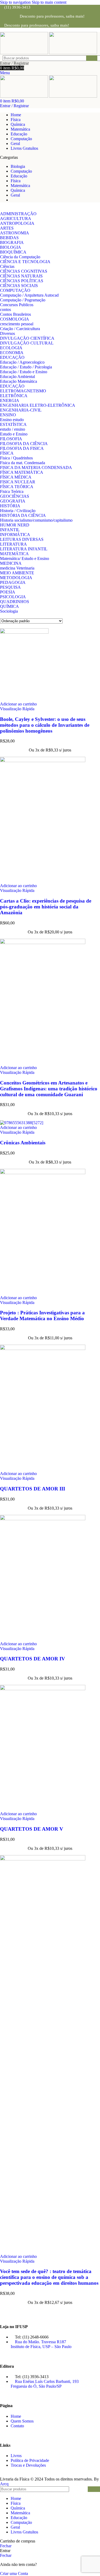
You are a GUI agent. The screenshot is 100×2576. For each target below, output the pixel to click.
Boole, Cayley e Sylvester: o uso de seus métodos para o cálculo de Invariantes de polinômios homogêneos (45, 725)
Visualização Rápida (17, 709)
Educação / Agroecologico (22, 362)
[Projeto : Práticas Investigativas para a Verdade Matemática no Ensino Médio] (43, 1173)
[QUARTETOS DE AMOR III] (43, 1349)
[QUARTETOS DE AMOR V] (43, 1689)
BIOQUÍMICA (13, 252)
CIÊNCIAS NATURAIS (21, 276)
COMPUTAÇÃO (15, 290)
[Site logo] (25, 53)
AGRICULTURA (16, 219)
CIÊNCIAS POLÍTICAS (22, 281)
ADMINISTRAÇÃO (18, 214)
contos (5, 309)
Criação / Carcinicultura (20, 329)
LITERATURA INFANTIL (24, 549)
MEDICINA (11, 563)
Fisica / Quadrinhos (16, 458)
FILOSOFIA (11, 439)
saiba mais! (75, 16)
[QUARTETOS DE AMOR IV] (43, 1519)
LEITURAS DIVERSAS (22, 539)
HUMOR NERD (15, 525)
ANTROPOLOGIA (17, 223)
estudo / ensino (13, 429)
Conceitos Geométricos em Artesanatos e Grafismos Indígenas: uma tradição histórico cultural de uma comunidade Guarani (49, 1089)
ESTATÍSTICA (13, 424)
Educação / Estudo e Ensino (24, 372)
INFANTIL (10, 530)
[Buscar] (92, 58)
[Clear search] (82, 58)
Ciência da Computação (20, 257)
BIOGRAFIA (12, 242)
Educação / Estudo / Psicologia (26, 367)
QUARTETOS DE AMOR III (33, 1489)
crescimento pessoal (17, 324)
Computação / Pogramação (23, 300)
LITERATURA (13, 544)
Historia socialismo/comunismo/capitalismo (36, 520)
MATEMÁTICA (14, 554)
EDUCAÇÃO (12, 357)
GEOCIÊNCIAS (15, 496)
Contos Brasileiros (15, 314)
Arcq (4, 2484)
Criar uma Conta (14, 2573)
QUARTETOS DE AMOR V (32, 1829)
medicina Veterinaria (17, 568)
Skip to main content (49, 2)
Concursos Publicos (17, 305)
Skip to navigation (16, 2)
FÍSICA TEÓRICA (17, 487)
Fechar (6, 2546)
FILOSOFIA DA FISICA (22, 448)
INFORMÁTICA (15, 535)
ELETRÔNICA (14, 396)
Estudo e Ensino (14, 434)
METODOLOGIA (16, 578)
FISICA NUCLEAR (18, 482)
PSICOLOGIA (13, 597)
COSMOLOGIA (15, 319)
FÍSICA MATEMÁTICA (22, 472)
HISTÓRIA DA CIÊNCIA (23, 515)
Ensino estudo (12, 420)
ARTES (7, 228)
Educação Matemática (19, 381)
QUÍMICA (9, 606)
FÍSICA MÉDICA (16, 477)
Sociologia (9, 611)
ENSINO (8, 415)
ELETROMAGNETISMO (23, 391)
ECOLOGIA (11, 348)
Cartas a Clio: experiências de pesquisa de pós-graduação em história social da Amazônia (46, 907)
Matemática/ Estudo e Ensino (25, 558)
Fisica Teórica (12, 491)
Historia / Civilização (18, 511)
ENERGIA (10, 400)
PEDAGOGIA (13, 582)
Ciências (7, 266)
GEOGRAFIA (13, 501)
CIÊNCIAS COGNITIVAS (24, 271)
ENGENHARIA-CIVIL (21, 410)
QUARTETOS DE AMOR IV (33, 1659)
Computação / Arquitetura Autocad (29, 295)
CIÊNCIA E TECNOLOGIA (25, 262)
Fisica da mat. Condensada (23, 463)
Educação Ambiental (17, 377)
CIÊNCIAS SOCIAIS (19, 286)
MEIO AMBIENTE (17, 573)
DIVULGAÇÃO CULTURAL (27, 343)
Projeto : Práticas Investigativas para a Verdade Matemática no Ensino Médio (42, 1316)
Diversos (7, 333)
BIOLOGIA (11, 247)
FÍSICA (7, 453)
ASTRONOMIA (15, 233)
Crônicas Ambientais (23, 1143)
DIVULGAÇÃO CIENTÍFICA (27, 338)
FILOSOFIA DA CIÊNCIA (24, 444)
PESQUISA (10, 587)
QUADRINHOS (15, 602)
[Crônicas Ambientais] (22, 1123)
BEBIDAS (9, 238)
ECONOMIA (12, 353)
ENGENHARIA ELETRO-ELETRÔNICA (38, 405)
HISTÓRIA (10, 506)
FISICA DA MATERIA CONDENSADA (36, 468)
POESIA (8, 592)
